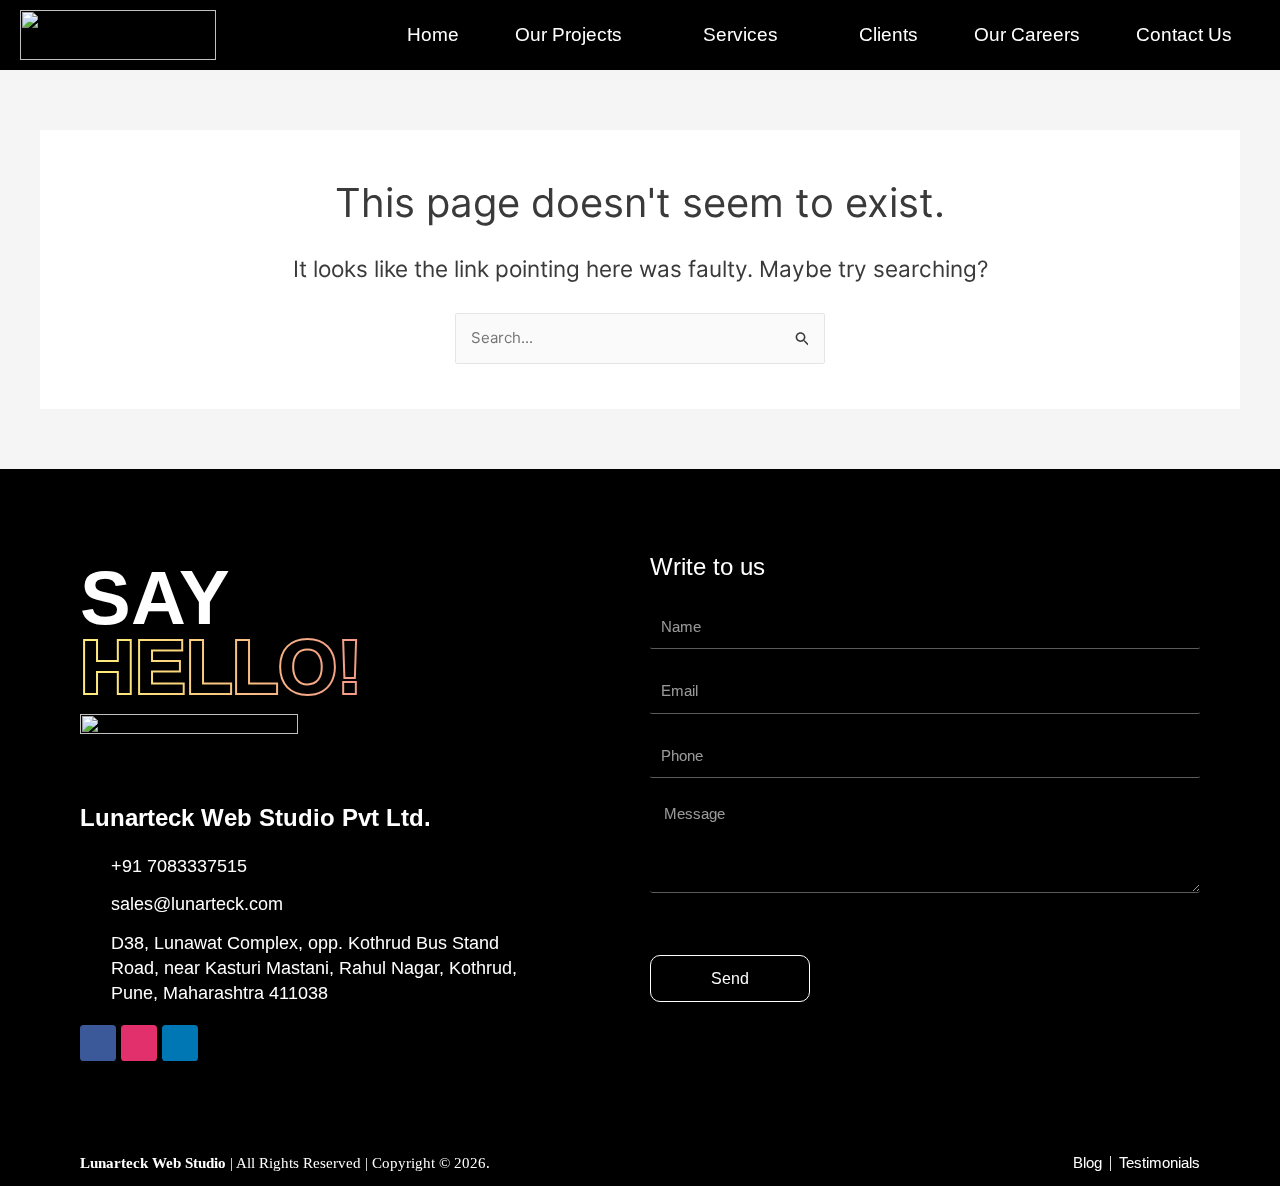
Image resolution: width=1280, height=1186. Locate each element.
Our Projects (568, 34)
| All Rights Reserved (222, 1163)
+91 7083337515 (179, 866)
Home (433, 34)
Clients (888, 34)
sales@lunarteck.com (197, 904)
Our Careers (1027, 34)
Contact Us (1184, 34)
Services (740, 34)
